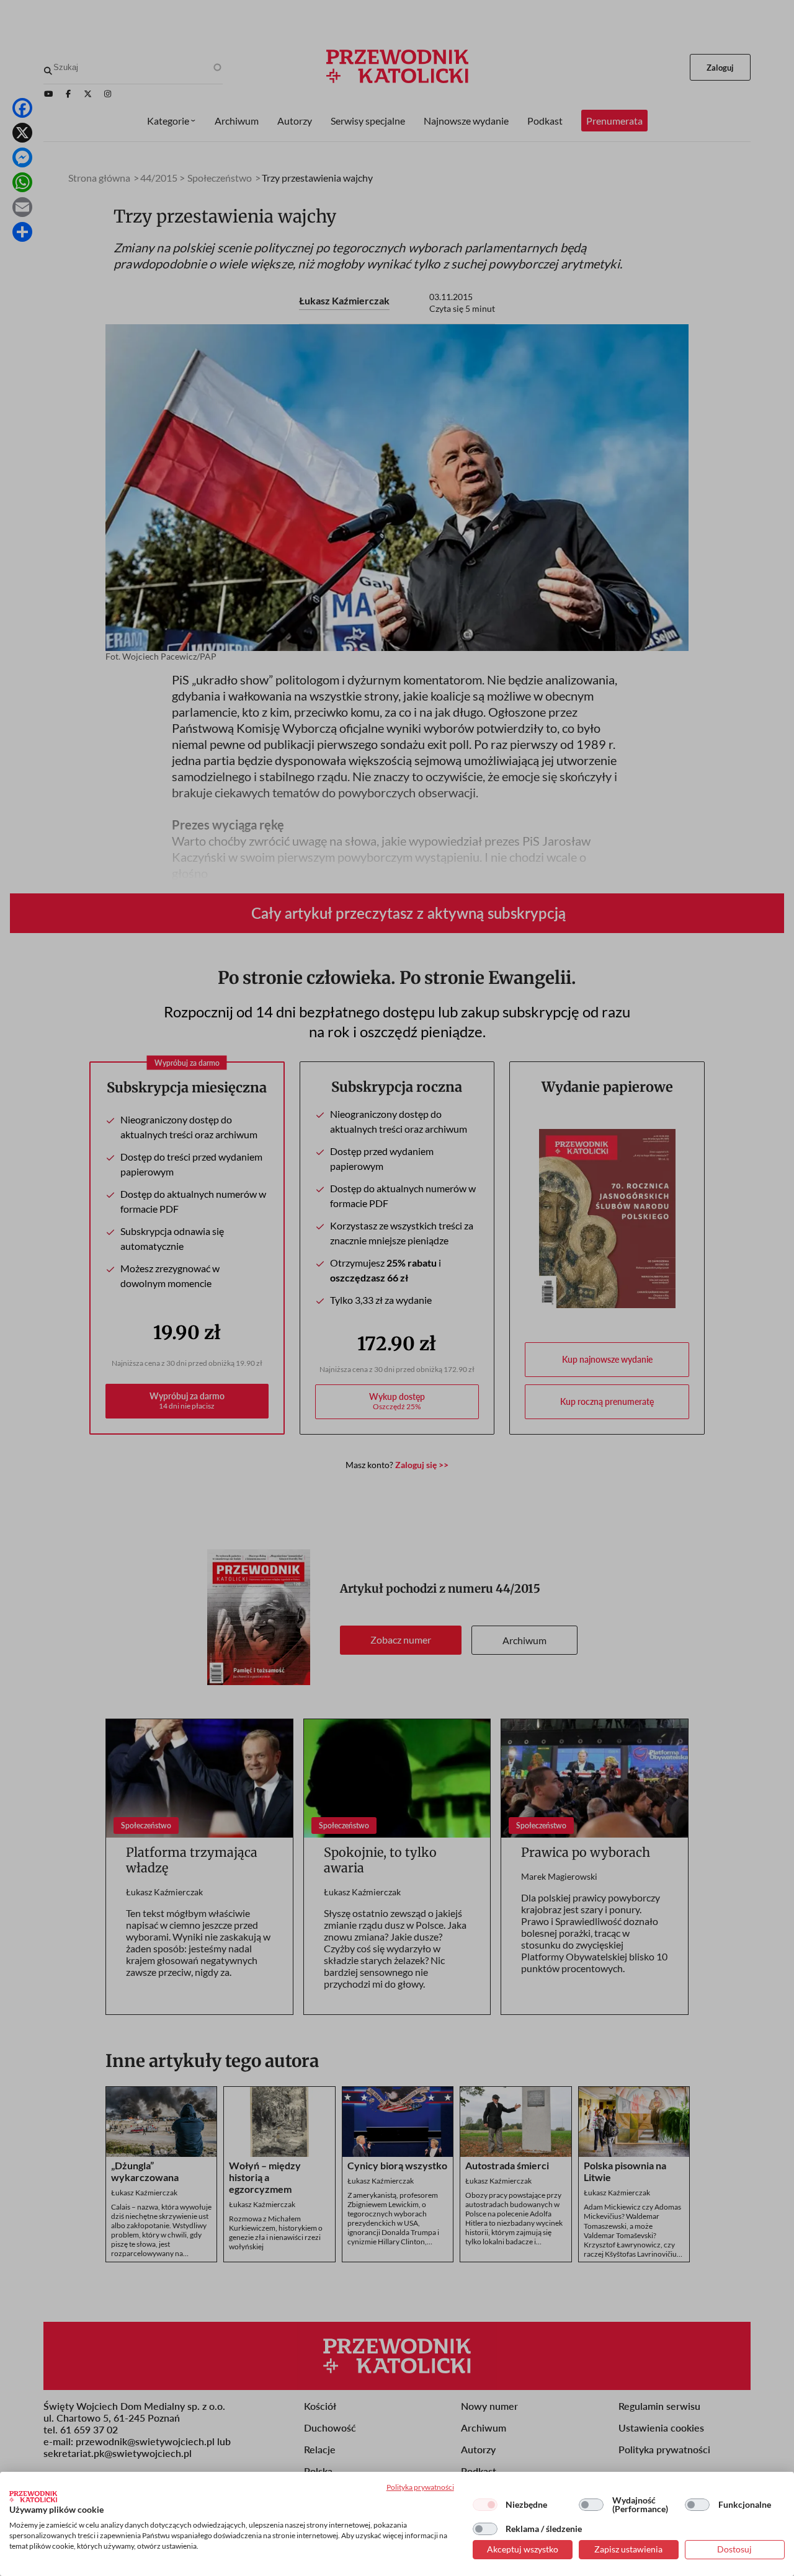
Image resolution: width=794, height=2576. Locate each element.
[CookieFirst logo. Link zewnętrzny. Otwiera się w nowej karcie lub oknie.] (33, 2497)
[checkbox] (485, 2505)
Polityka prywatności (420, 2487)
